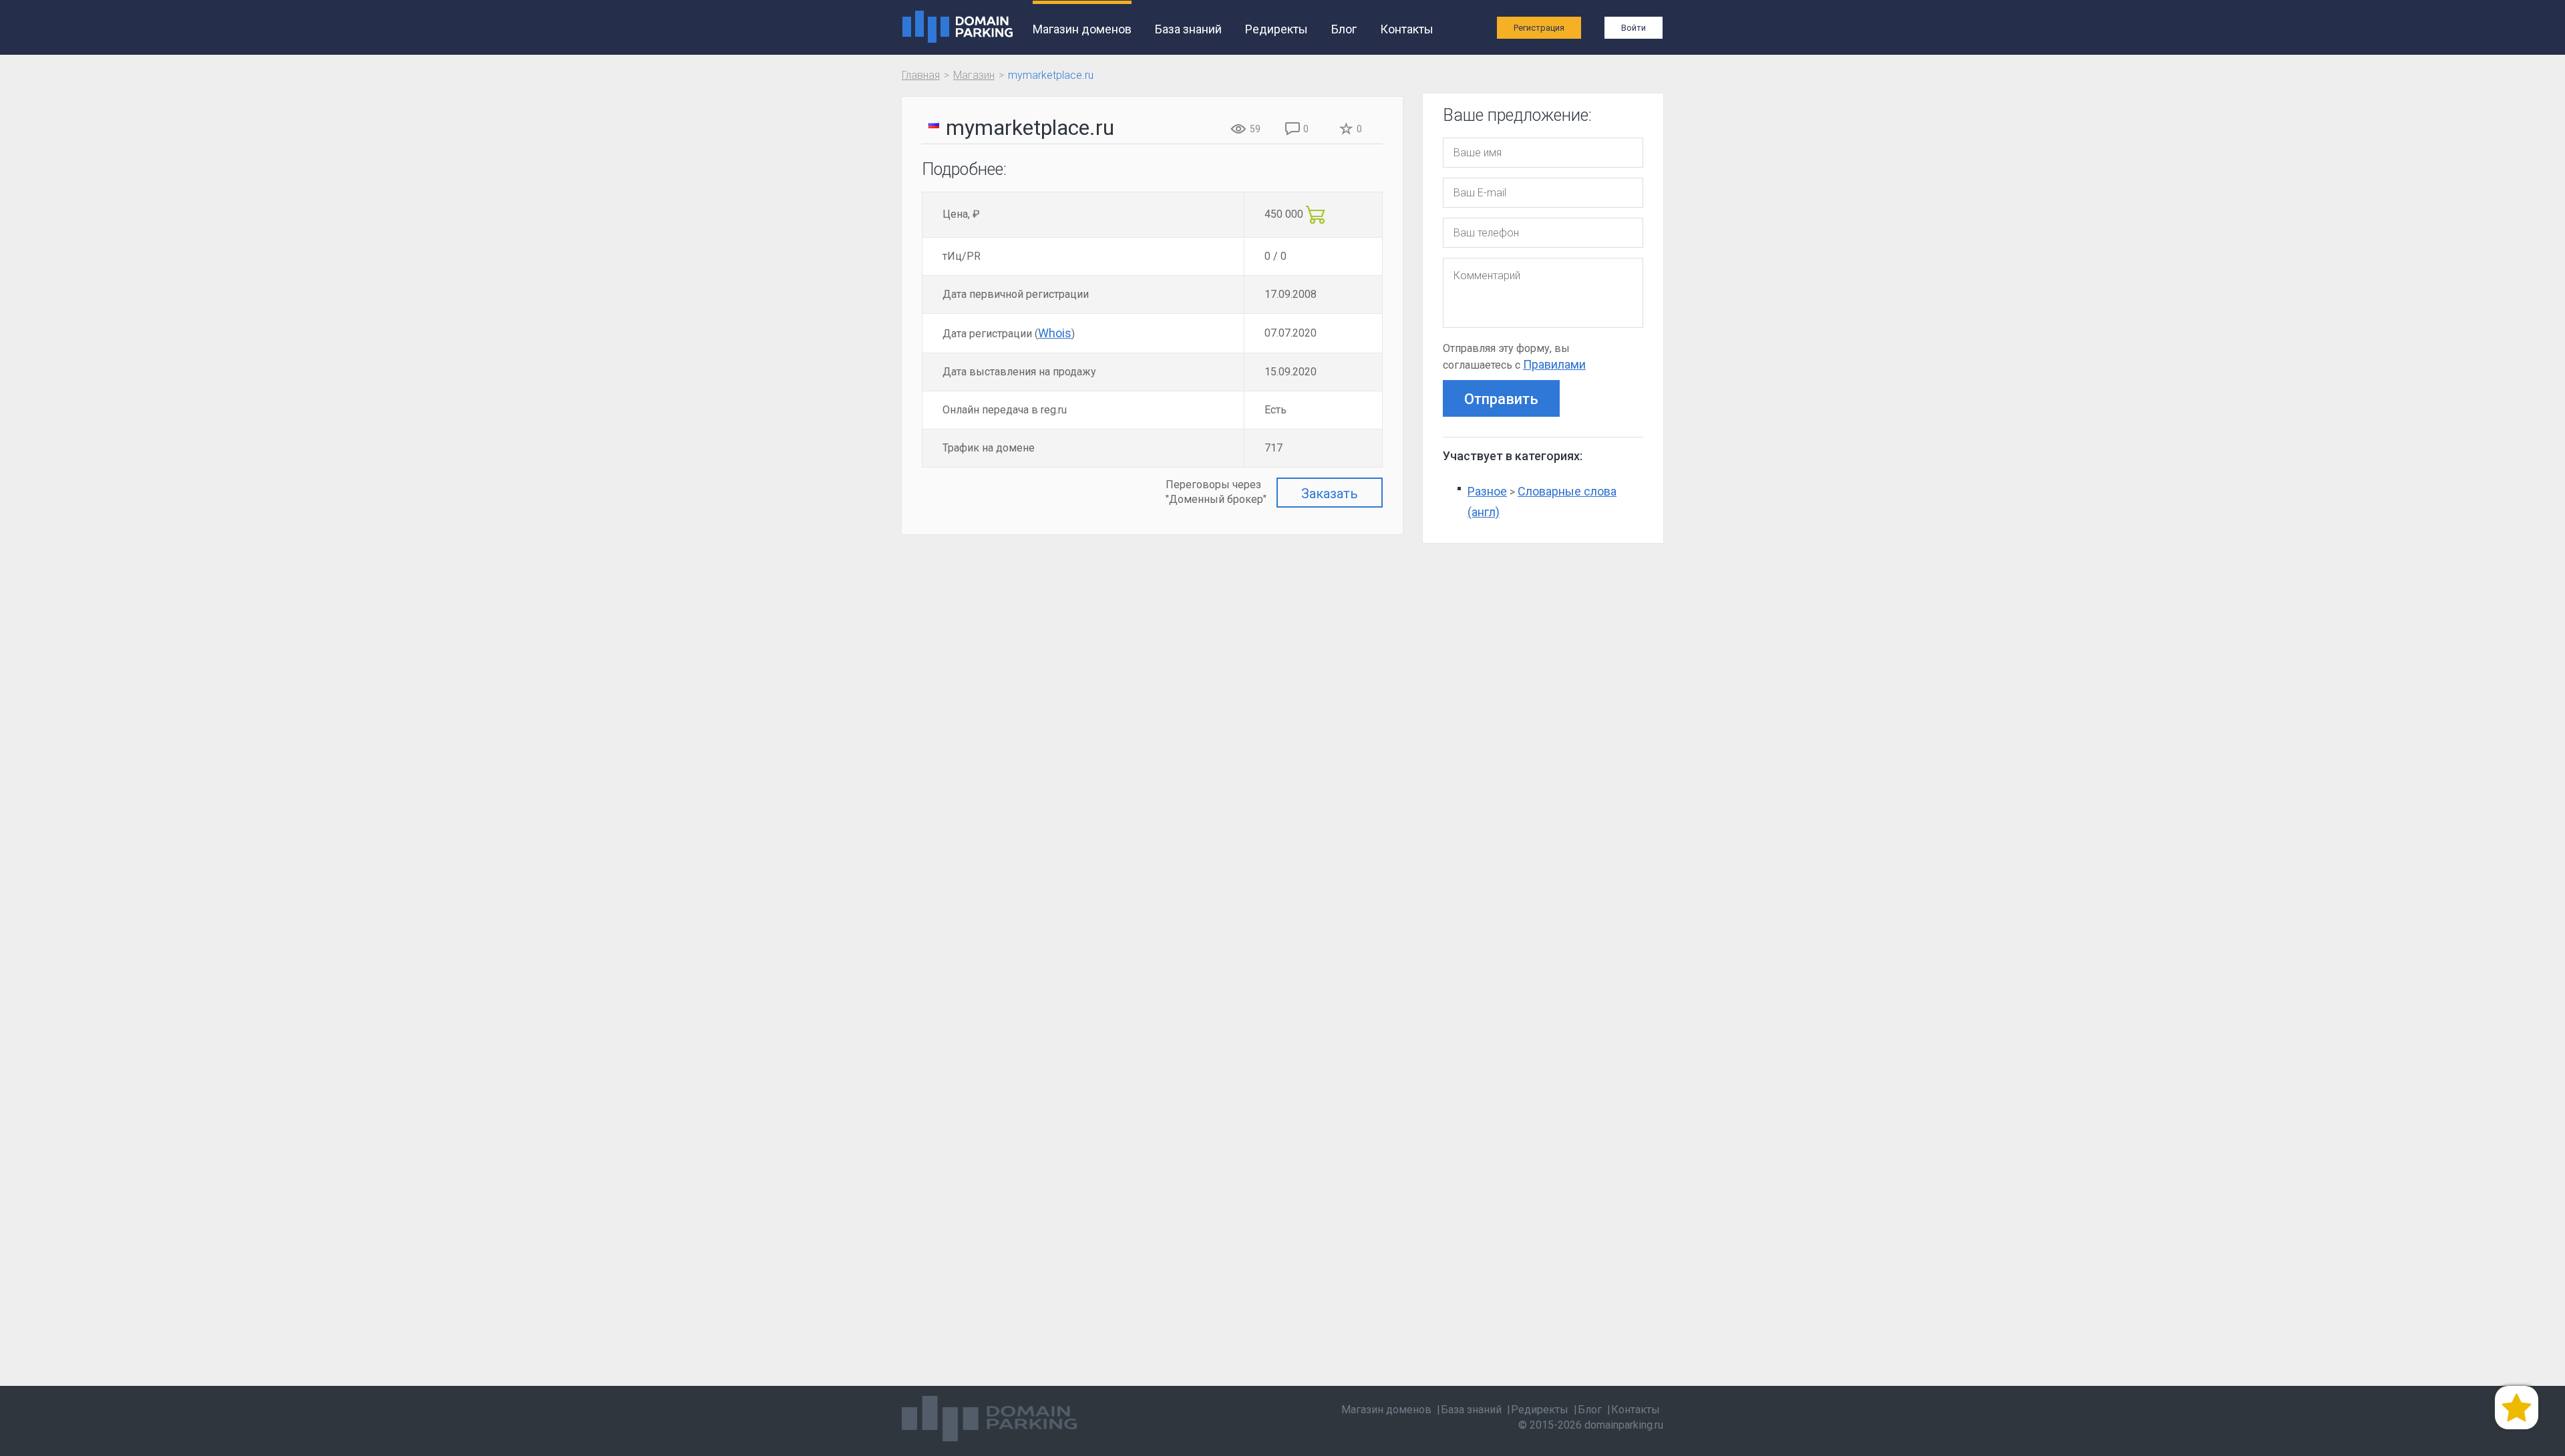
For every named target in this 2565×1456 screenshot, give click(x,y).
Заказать (1330, 494)
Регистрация (1539, 28)
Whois (1055, 333)
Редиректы (1276, 29)
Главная (921, 75)
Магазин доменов (1082, 29)
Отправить (1501, 399)
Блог (1344, 29)
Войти (1634, 28)
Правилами (1554, 364)
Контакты (1407, 29)
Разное (1487, 491)
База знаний (1188, 29)
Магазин (974, 75)
